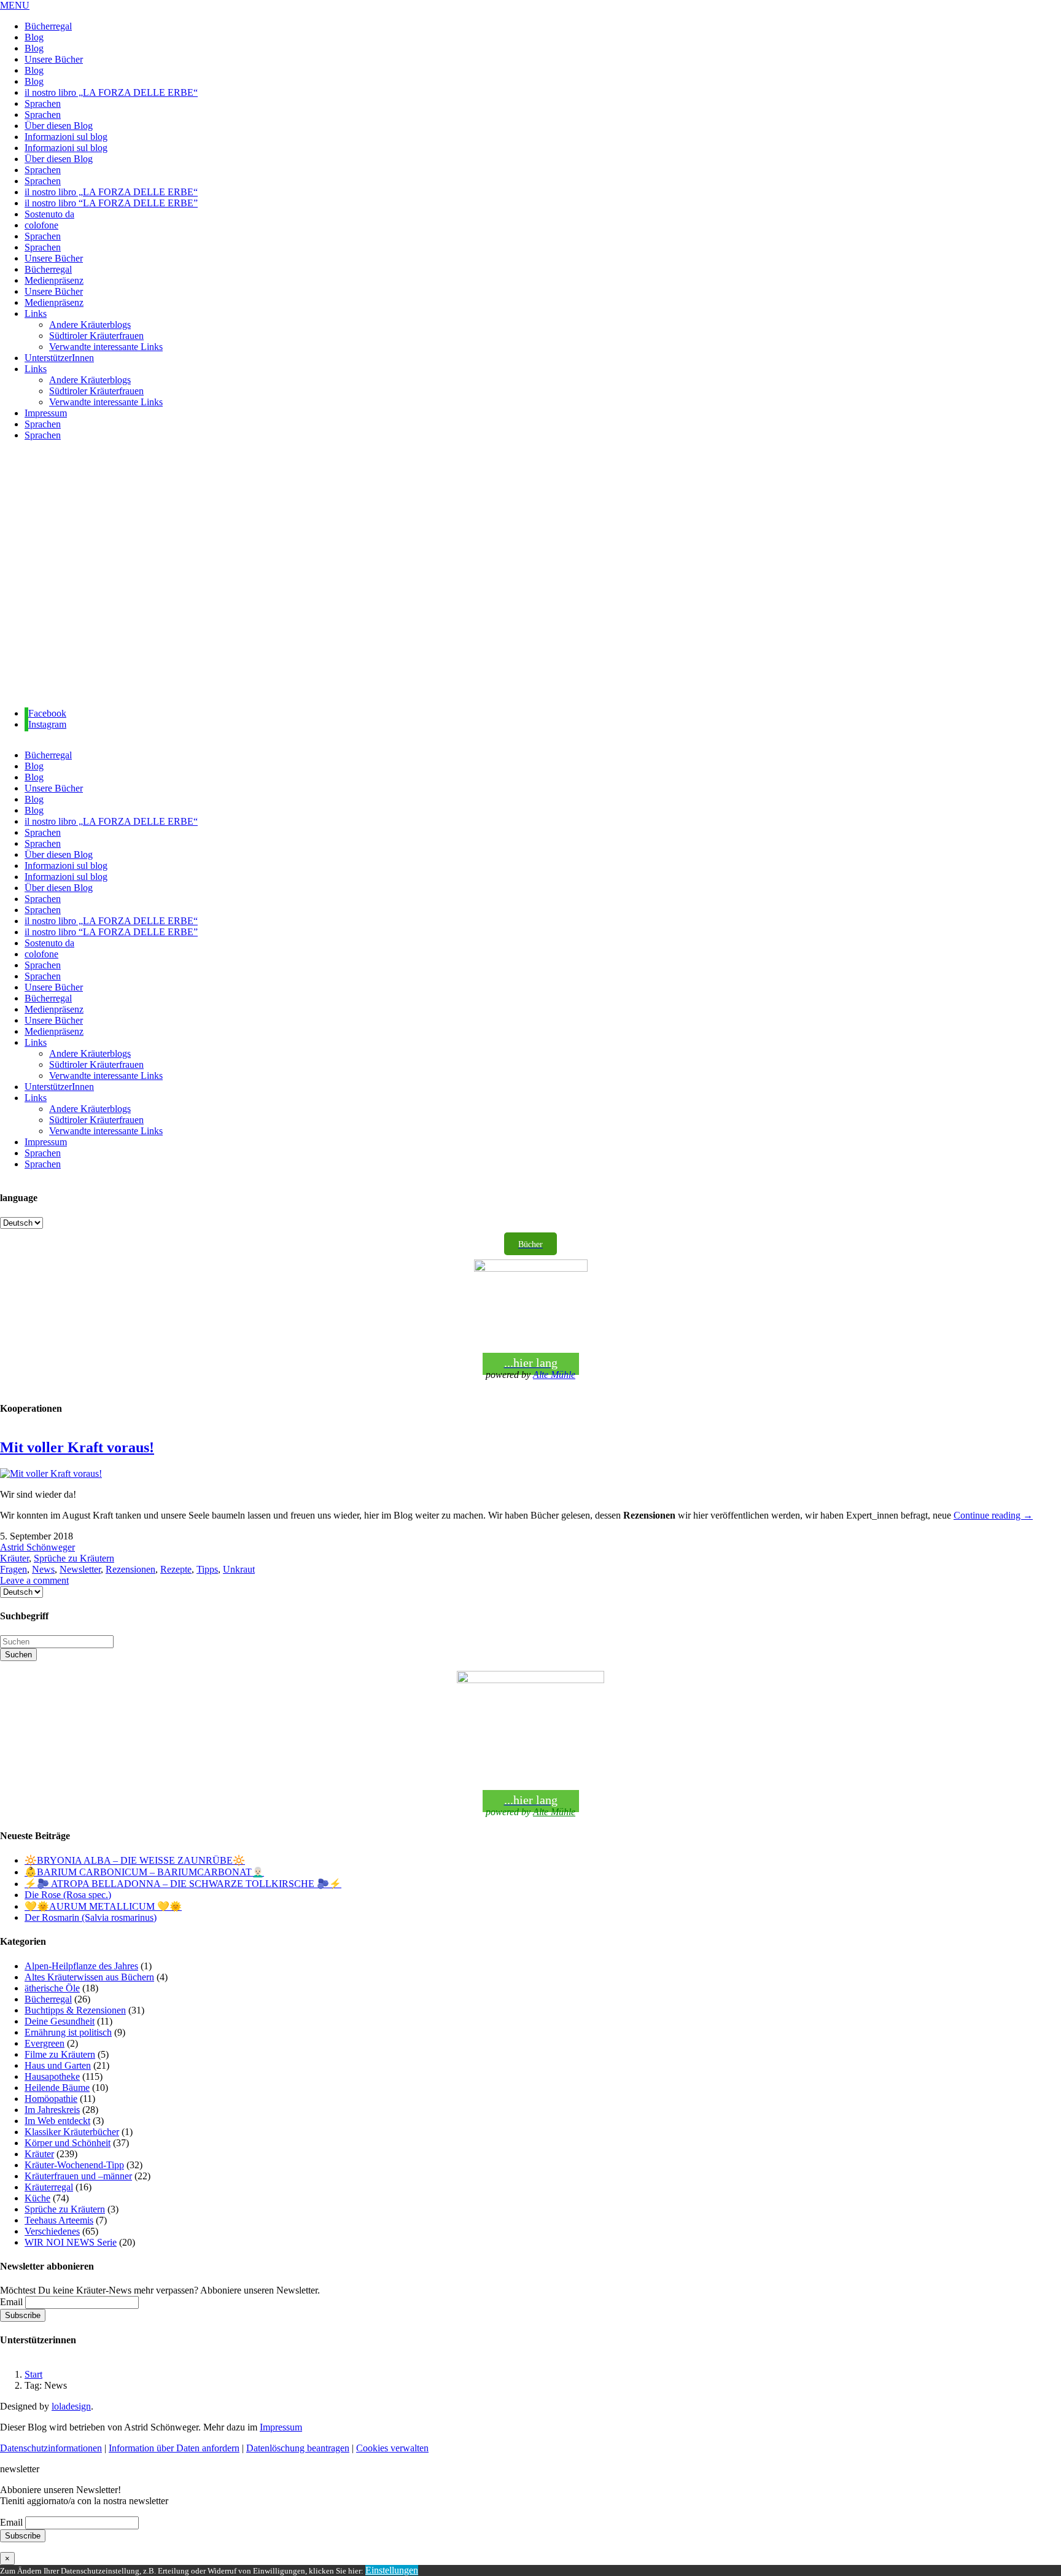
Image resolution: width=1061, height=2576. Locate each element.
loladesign (71, 2406)
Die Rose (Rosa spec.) (68, 1895)
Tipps (207, 1569)
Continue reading (993, 1515)
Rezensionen (130, 1569)
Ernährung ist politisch (68, 2032)
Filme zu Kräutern (60, 2054)
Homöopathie (51, 2099)
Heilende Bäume (57, 2088)
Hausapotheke (52, 2076)
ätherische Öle (52, 1988)
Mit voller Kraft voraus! (77, 1447)
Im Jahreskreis (52, 2110)
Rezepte (176, 1569)
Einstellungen (392, 2570)
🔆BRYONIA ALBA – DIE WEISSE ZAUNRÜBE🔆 (135, 1860)
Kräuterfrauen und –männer (78, 2176)
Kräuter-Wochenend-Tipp (74, 2165)
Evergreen (45, 2043)
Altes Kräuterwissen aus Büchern (89, 1977)
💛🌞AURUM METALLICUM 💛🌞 (103, 1906)
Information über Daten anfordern (174, 2448)
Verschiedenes (52, 2231)
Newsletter (80, 1569)
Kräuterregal (49, 2187)
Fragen (14, 1569)
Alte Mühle (554, 1375)
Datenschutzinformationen (51, 2448)
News (43, 1569)
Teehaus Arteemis (59, 2220)
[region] (530, 574)
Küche (37, 2198)
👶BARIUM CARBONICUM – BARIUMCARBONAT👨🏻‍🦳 (144, 1872)
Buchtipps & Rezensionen (75, 2010)
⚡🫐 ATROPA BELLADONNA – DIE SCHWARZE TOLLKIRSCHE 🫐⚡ (183, 1884)
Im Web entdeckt (57, 2121)
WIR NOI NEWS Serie (71, 2242)
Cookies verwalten (392, 2448)
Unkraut (239, 1569)
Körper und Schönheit (68, 2143)
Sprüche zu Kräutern (74, 1558)
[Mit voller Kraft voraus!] (51, 1473)
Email (11, 2302)
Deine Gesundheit (60, 2021)
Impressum (281, 2427)
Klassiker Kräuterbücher (72, 2132)
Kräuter (14, 1558)
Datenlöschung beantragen (298, 2448)
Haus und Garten (58, 2065)
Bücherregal (48, 1999)
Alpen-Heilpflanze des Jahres (81, 1966)
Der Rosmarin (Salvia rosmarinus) (91, 1917)
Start (33, 2374)
